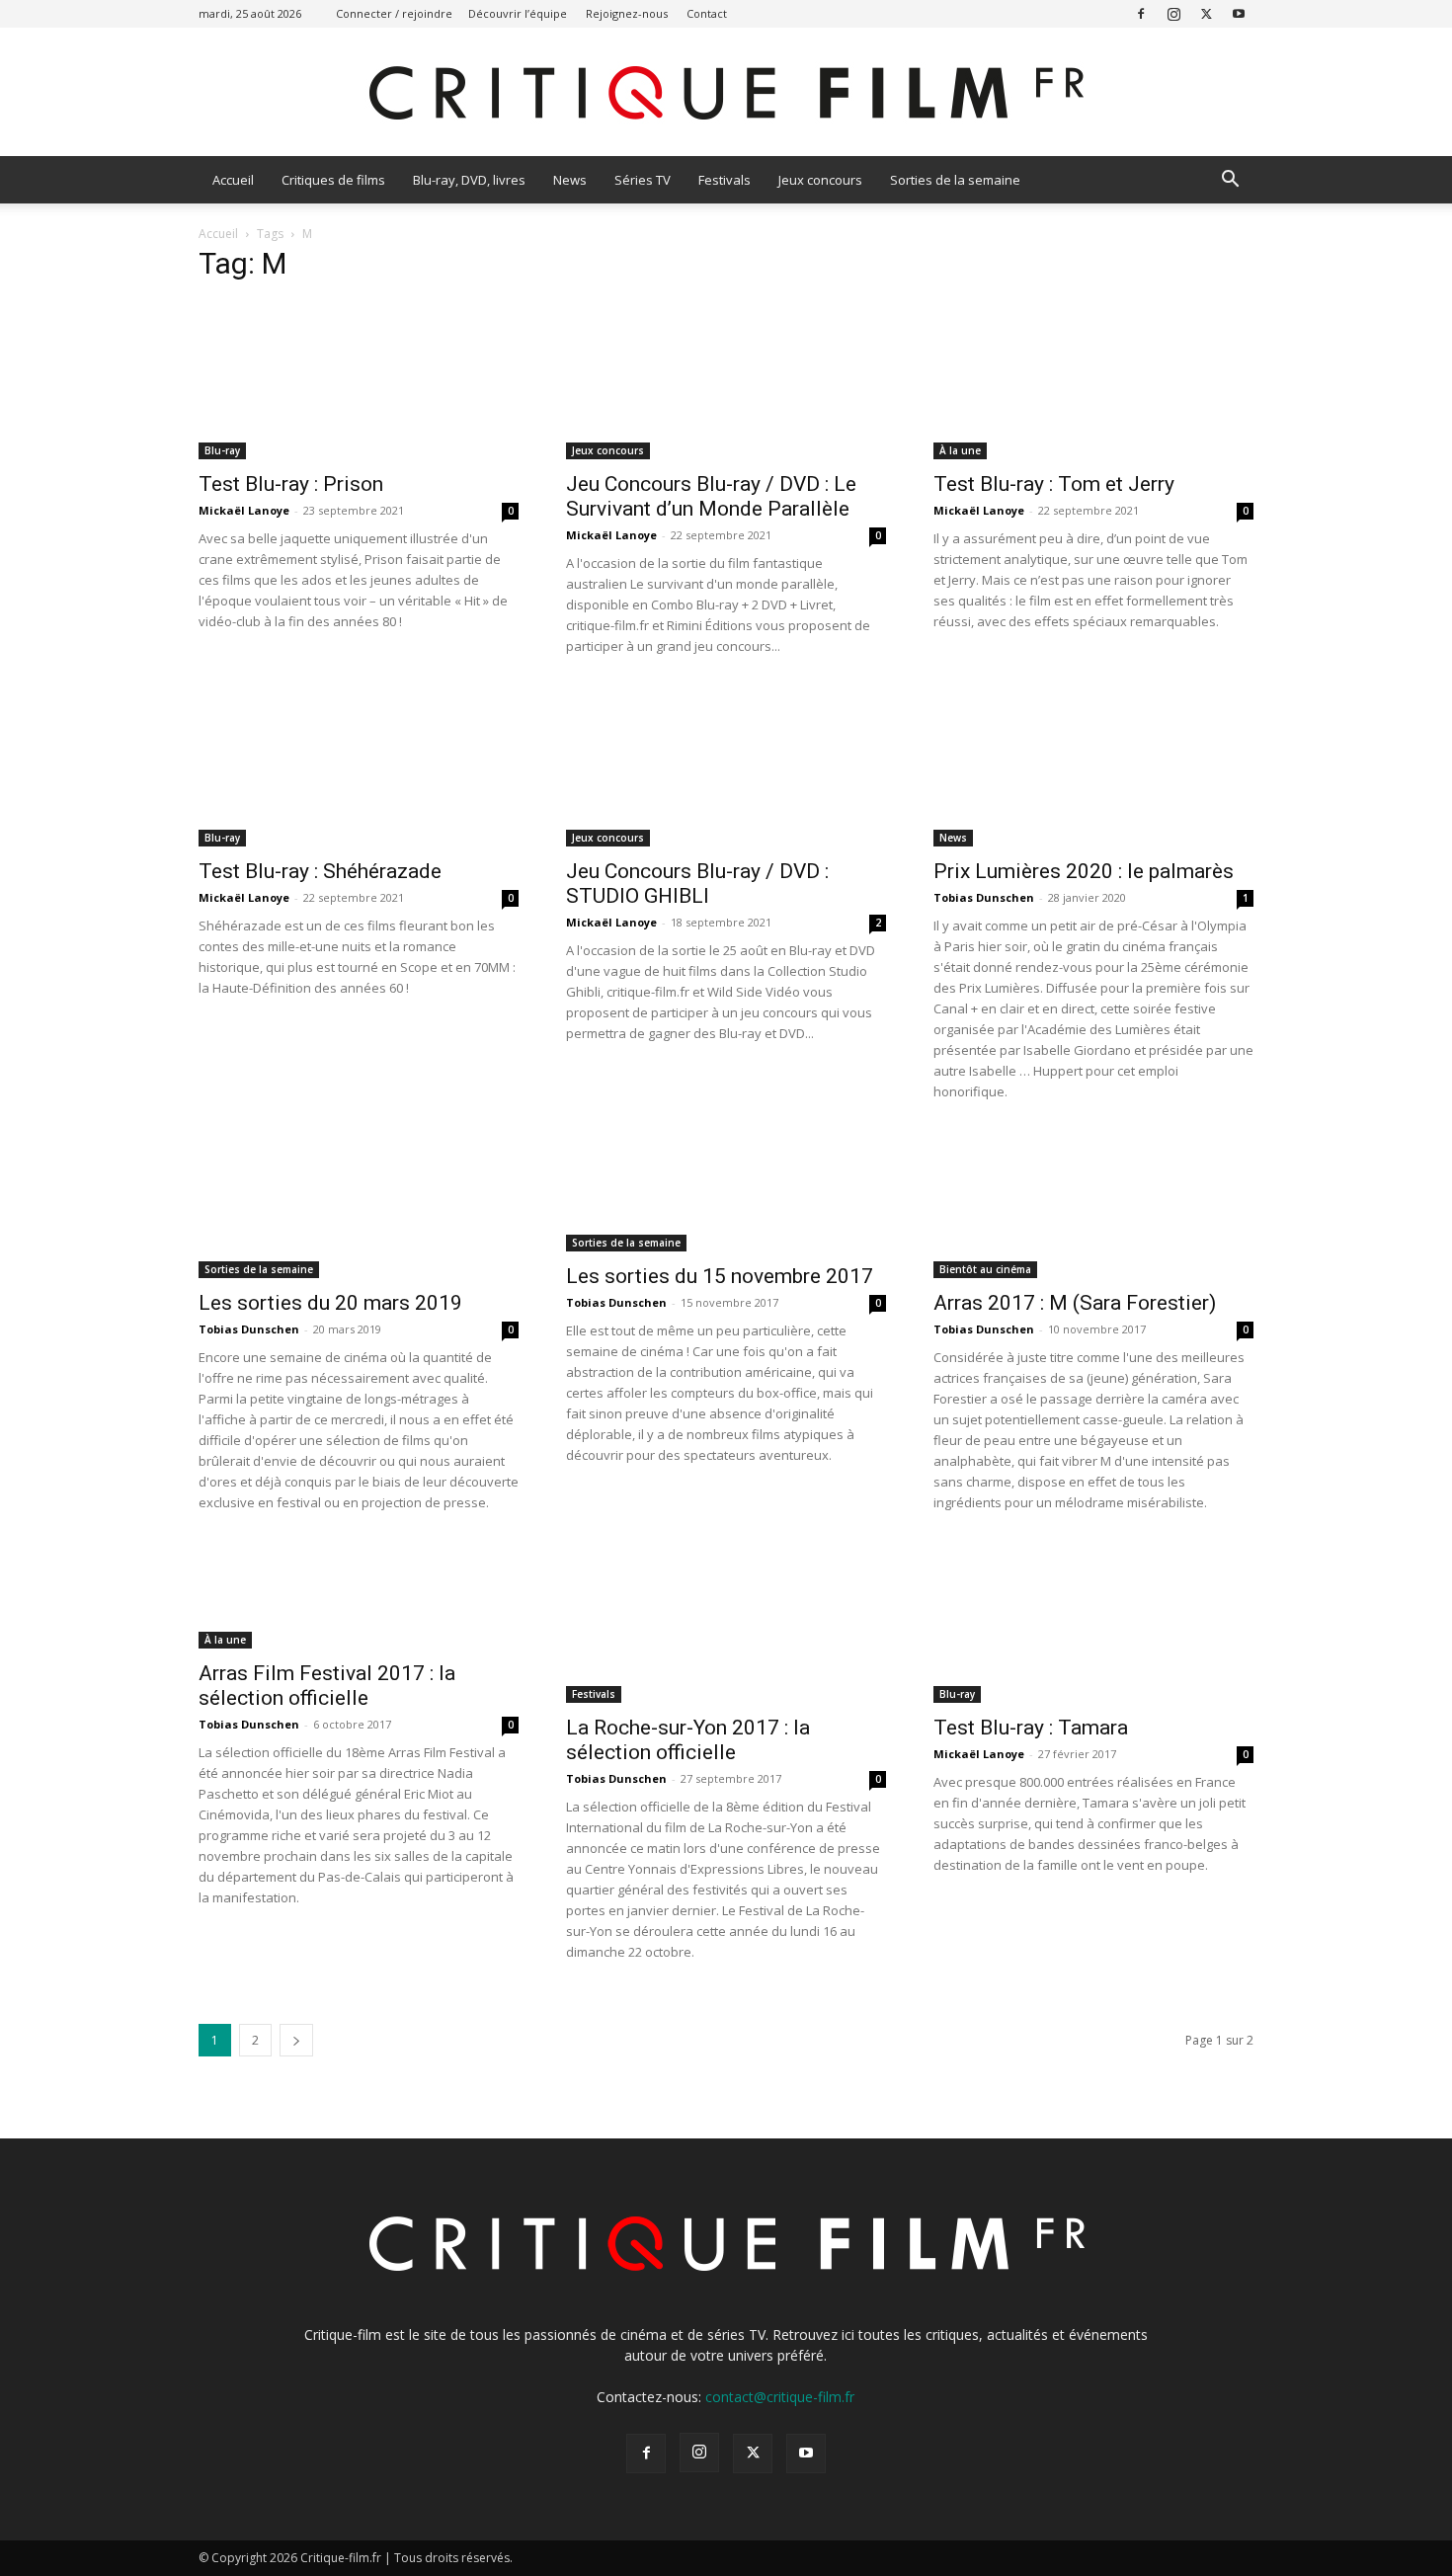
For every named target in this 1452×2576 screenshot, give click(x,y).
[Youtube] (1239, 13)
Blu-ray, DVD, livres (469, 180)
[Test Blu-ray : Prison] (359, 380)
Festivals (725, 180)
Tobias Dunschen (984, 897)
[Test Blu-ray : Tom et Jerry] (1093, 380)
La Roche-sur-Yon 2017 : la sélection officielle (688, 1740)
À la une (960, 450)
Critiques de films (333, 180)
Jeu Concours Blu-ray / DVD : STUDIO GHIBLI (697, 884)
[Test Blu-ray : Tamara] (1093, 1624)
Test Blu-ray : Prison (291, 484)
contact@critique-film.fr (780, 2397)
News (570, 180)
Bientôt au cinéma (985, 1269)
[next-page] (296, 2040)
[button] (1230, 181)
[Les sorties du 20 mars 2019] (359, 1206)
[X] (1206, 13)
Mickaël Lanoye (244, 510)
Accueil (233, 180)
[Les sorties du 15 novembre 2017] (726, 1193)
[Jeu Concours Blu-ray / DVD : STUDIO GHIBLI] (726, 767)
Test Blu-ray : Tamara (1031, 1728)
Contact (707, 13)
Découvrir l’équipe (518, 13)
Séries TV (643, 180)
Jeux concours (820, 180)
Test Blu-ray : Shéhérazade (320, 871)
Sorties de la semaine (955, 180)
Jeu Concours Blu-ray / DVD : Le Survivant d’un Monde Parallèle (711, 496)
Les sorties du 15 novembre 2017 (720, 1276)
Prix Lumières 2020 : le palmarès (1084, 871)
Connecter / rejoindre (394, 13)
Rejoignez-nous (627, 13)
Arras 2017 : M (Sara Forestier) (1075, 1303)
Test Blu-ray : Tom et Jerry (1054, 484)
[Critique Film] (726, 93)
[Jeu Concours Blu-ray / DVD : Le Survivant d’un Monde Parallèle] (726, 380)
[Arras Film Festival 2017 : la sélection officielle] (359, 1597)
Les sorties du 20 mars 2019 (330, 1303)
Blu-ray (222, 450)
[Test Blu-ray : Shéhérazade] (359, 767)
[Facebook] (1141, 13)
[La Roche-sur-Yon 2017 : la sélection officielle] (726, 1624)
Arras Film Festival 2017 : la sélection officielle (327, 1686)
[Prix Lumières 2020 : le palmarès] (1093, 767)
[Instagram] (1173, 13)
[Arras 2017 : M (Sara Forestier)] (1093, 1206)
